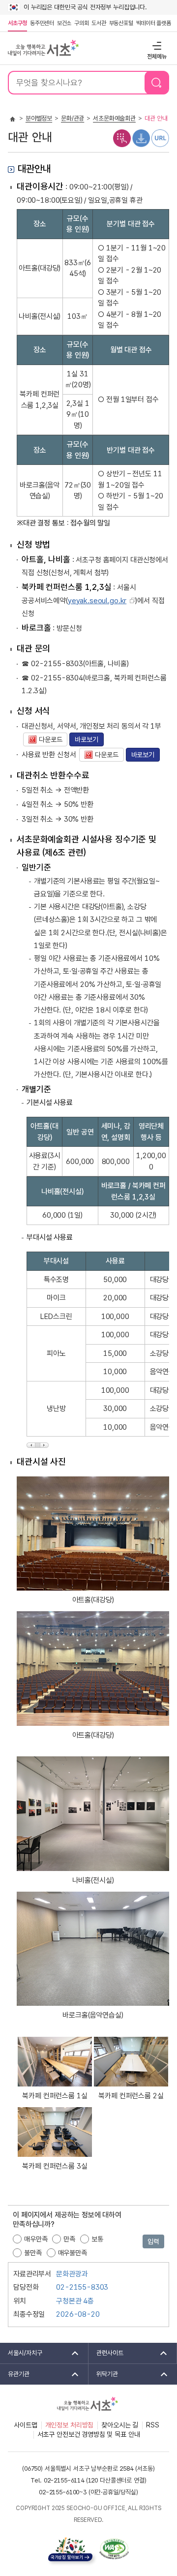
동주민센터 (41, 23)
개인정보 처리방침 (70, 2425)
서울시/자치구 (21, 2353)
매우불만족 (73, 2253)
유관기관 (15, 2374)
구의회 (81, 23)
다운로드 (43, 739)
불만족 (33, 2253)
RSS (153, 2425)
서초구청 (17, 23)
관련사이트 (106, 2353)
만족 (69, 2239)
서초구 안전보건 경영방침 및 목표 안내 (89, 2434)
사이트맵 (25, 2425)
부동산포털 (121, 23)
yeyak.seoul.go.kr (97, 601)
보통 (97, 2239)
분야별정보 (39, 118)
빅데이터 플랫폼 (154, 23)
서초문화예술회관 (114, 118)
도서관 (99, 23)
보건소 (64, 23)
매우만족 (36, 2239)
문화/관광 (73, 118)
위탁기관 (103, 2374)
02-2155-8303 (82, 2287)
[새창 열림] (122, 138)
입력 (153, 2241)
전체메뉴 (156, 46)
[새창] (114, 2549)
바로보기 (86, 739)
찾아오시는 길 (120, 2425)
